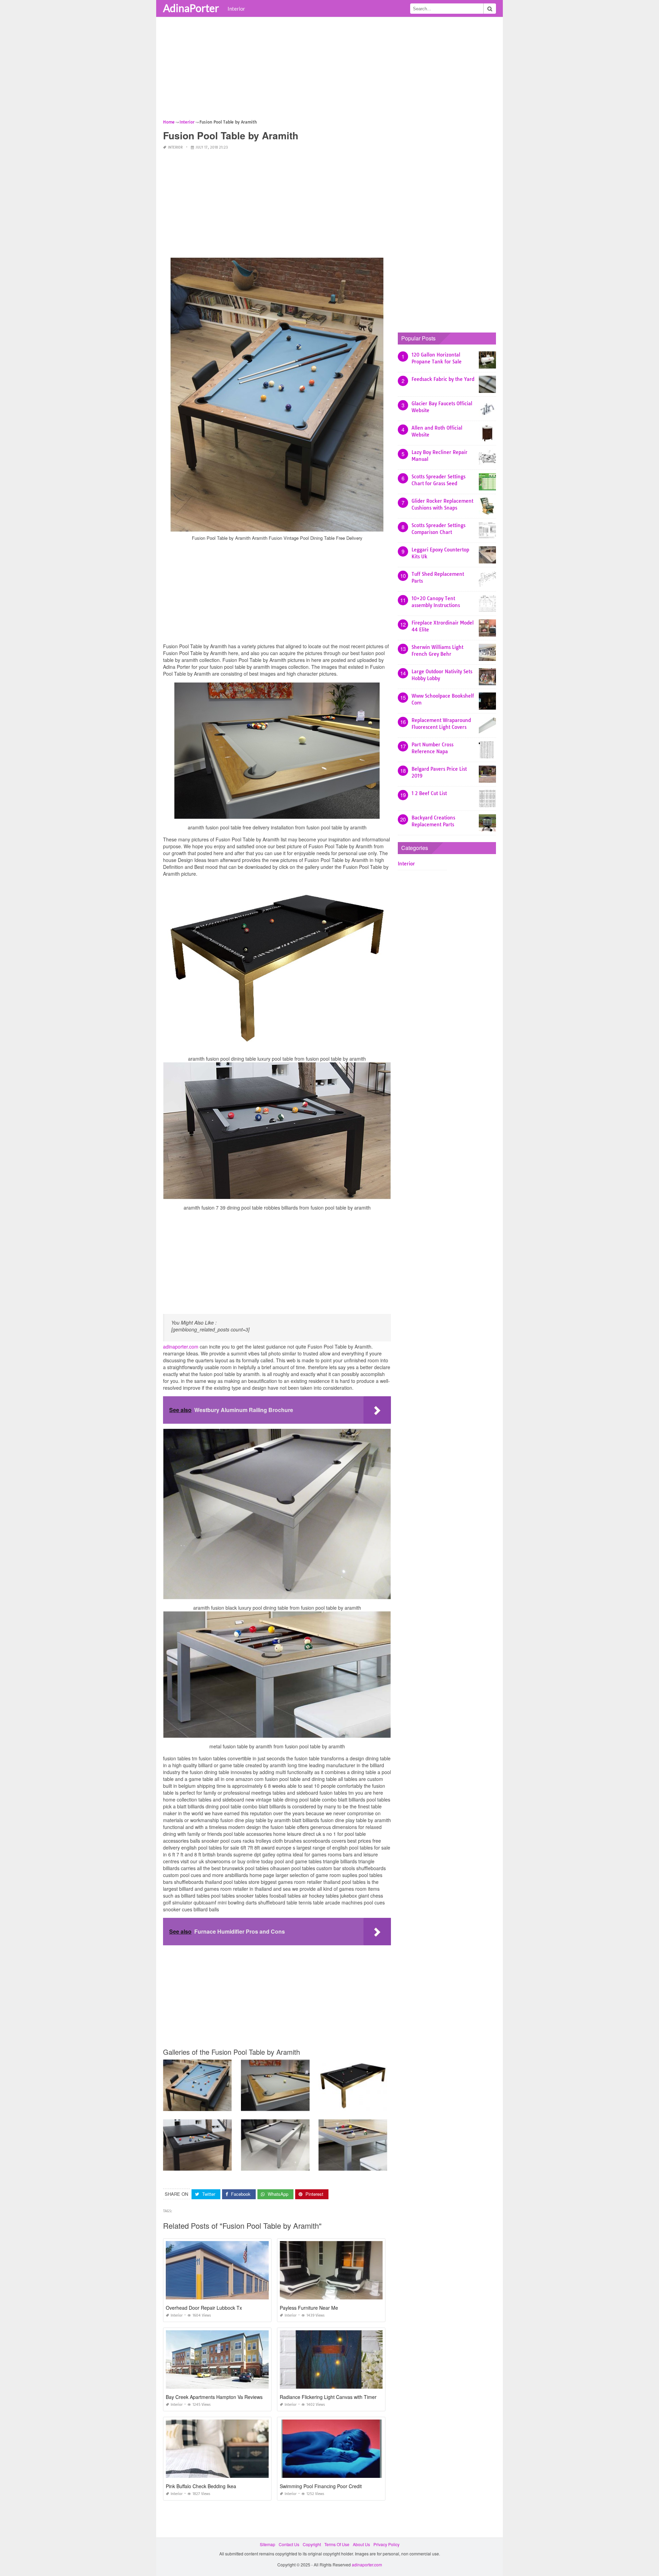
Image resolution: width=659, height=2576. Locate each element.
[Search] (490, 9)
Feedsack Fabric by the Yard (443, 379)
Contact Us (289, 2544)
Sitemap (268, 2544)
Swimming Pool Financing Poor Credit (321, 2486)
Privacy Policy (386, 2544)
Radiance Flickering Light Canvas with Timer (328, 2397)
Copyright (312, 2544)
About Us (361, 2544)
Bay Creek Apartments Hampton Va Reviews (214, 2397)
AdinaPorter (191, 8)
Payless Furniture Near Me (309, 2308)
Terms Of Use (337, 2544)
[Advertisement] (329, 70)
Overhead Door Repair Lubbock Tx (204, 2308)
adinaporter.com (181, 1347)
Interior (236, 9)
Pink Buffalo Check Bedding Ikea (201, 2486)
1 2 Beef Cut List (429, 793)
